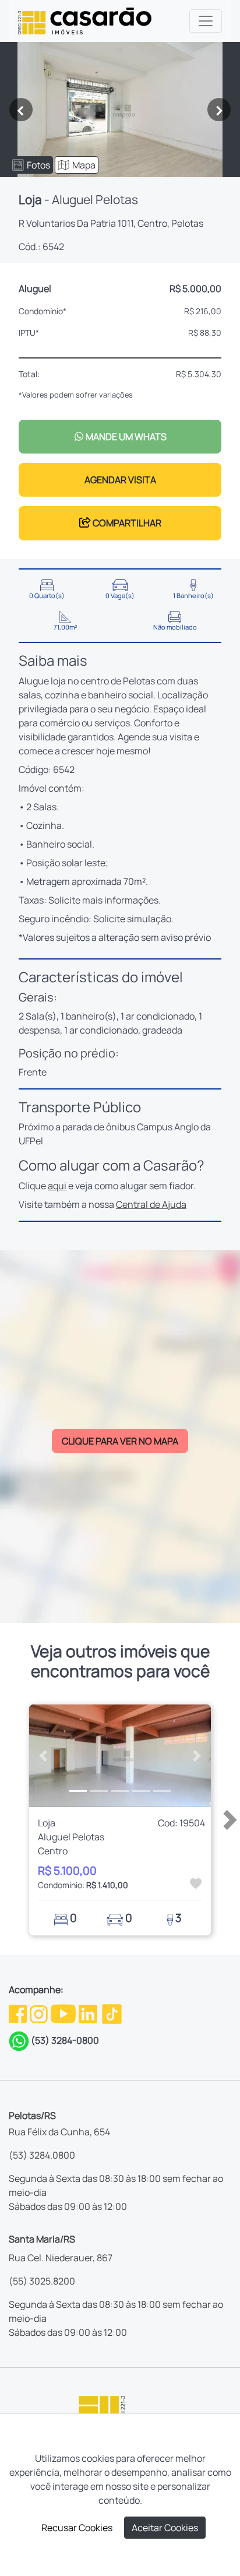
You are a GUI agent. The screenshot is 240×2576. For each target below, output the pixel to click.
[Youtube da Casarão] (64, 2013)
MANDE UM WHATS (125, 437)
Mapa (84, 165)
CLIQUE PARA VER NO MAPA (120, 1441)
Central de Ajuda (151, 1204)
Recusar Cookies (77, 2528)
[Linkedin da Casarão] (89, 2013)
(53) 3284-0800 (65, 2040)
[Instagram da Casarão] (40, 2013)
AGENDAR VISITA (120, 480)
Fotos (38, 165)
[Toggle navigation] (206, 21)
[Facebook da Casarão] (19, 2013)
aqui (57, 1186)
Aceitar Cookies (165, 2528)
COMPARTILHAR (126, 523)
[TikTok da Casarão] (112, 2013)
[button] (43, 1756)
